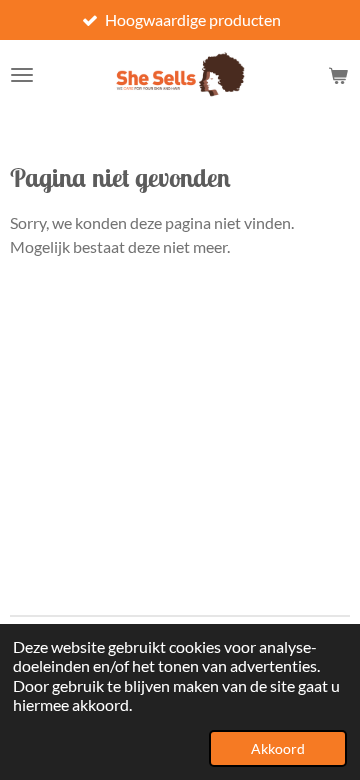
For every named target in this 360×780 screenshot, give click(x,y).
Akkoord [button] (278, 748)
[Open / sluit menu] (22, 75)
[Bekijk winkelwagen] (338, 75)
